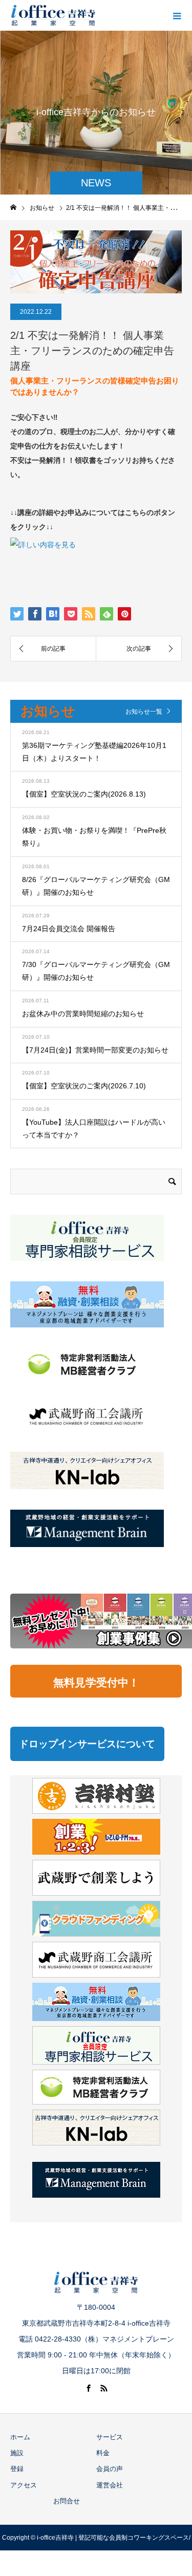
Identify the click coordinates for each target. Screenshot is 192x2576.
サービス (110, 2437)
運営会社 (110, 2485)
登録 (17, 2469)
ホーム (20, 2437)
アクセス (24, 2485)
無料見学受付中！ (96, 1682)
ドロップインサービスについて (87, 1744)
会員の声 (110, 2469)
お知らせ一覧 (144, 712)
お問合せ (67, 2501)
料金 (103, 2453)
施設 (17, 2453)
